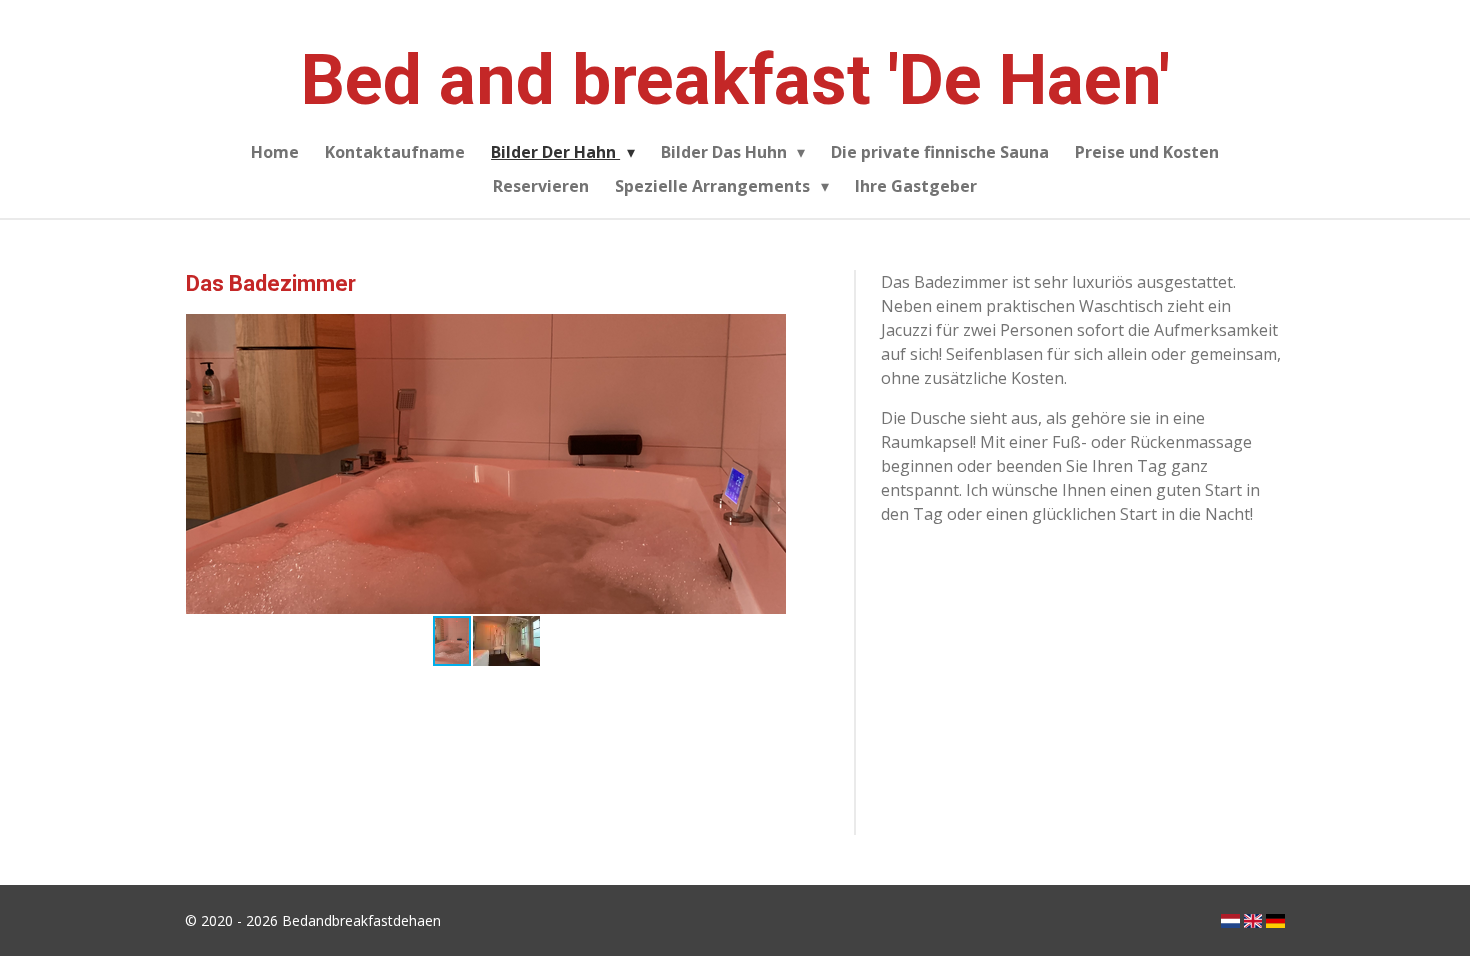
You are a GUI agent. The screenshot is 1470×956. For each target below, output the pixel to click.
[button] (768, 332)
